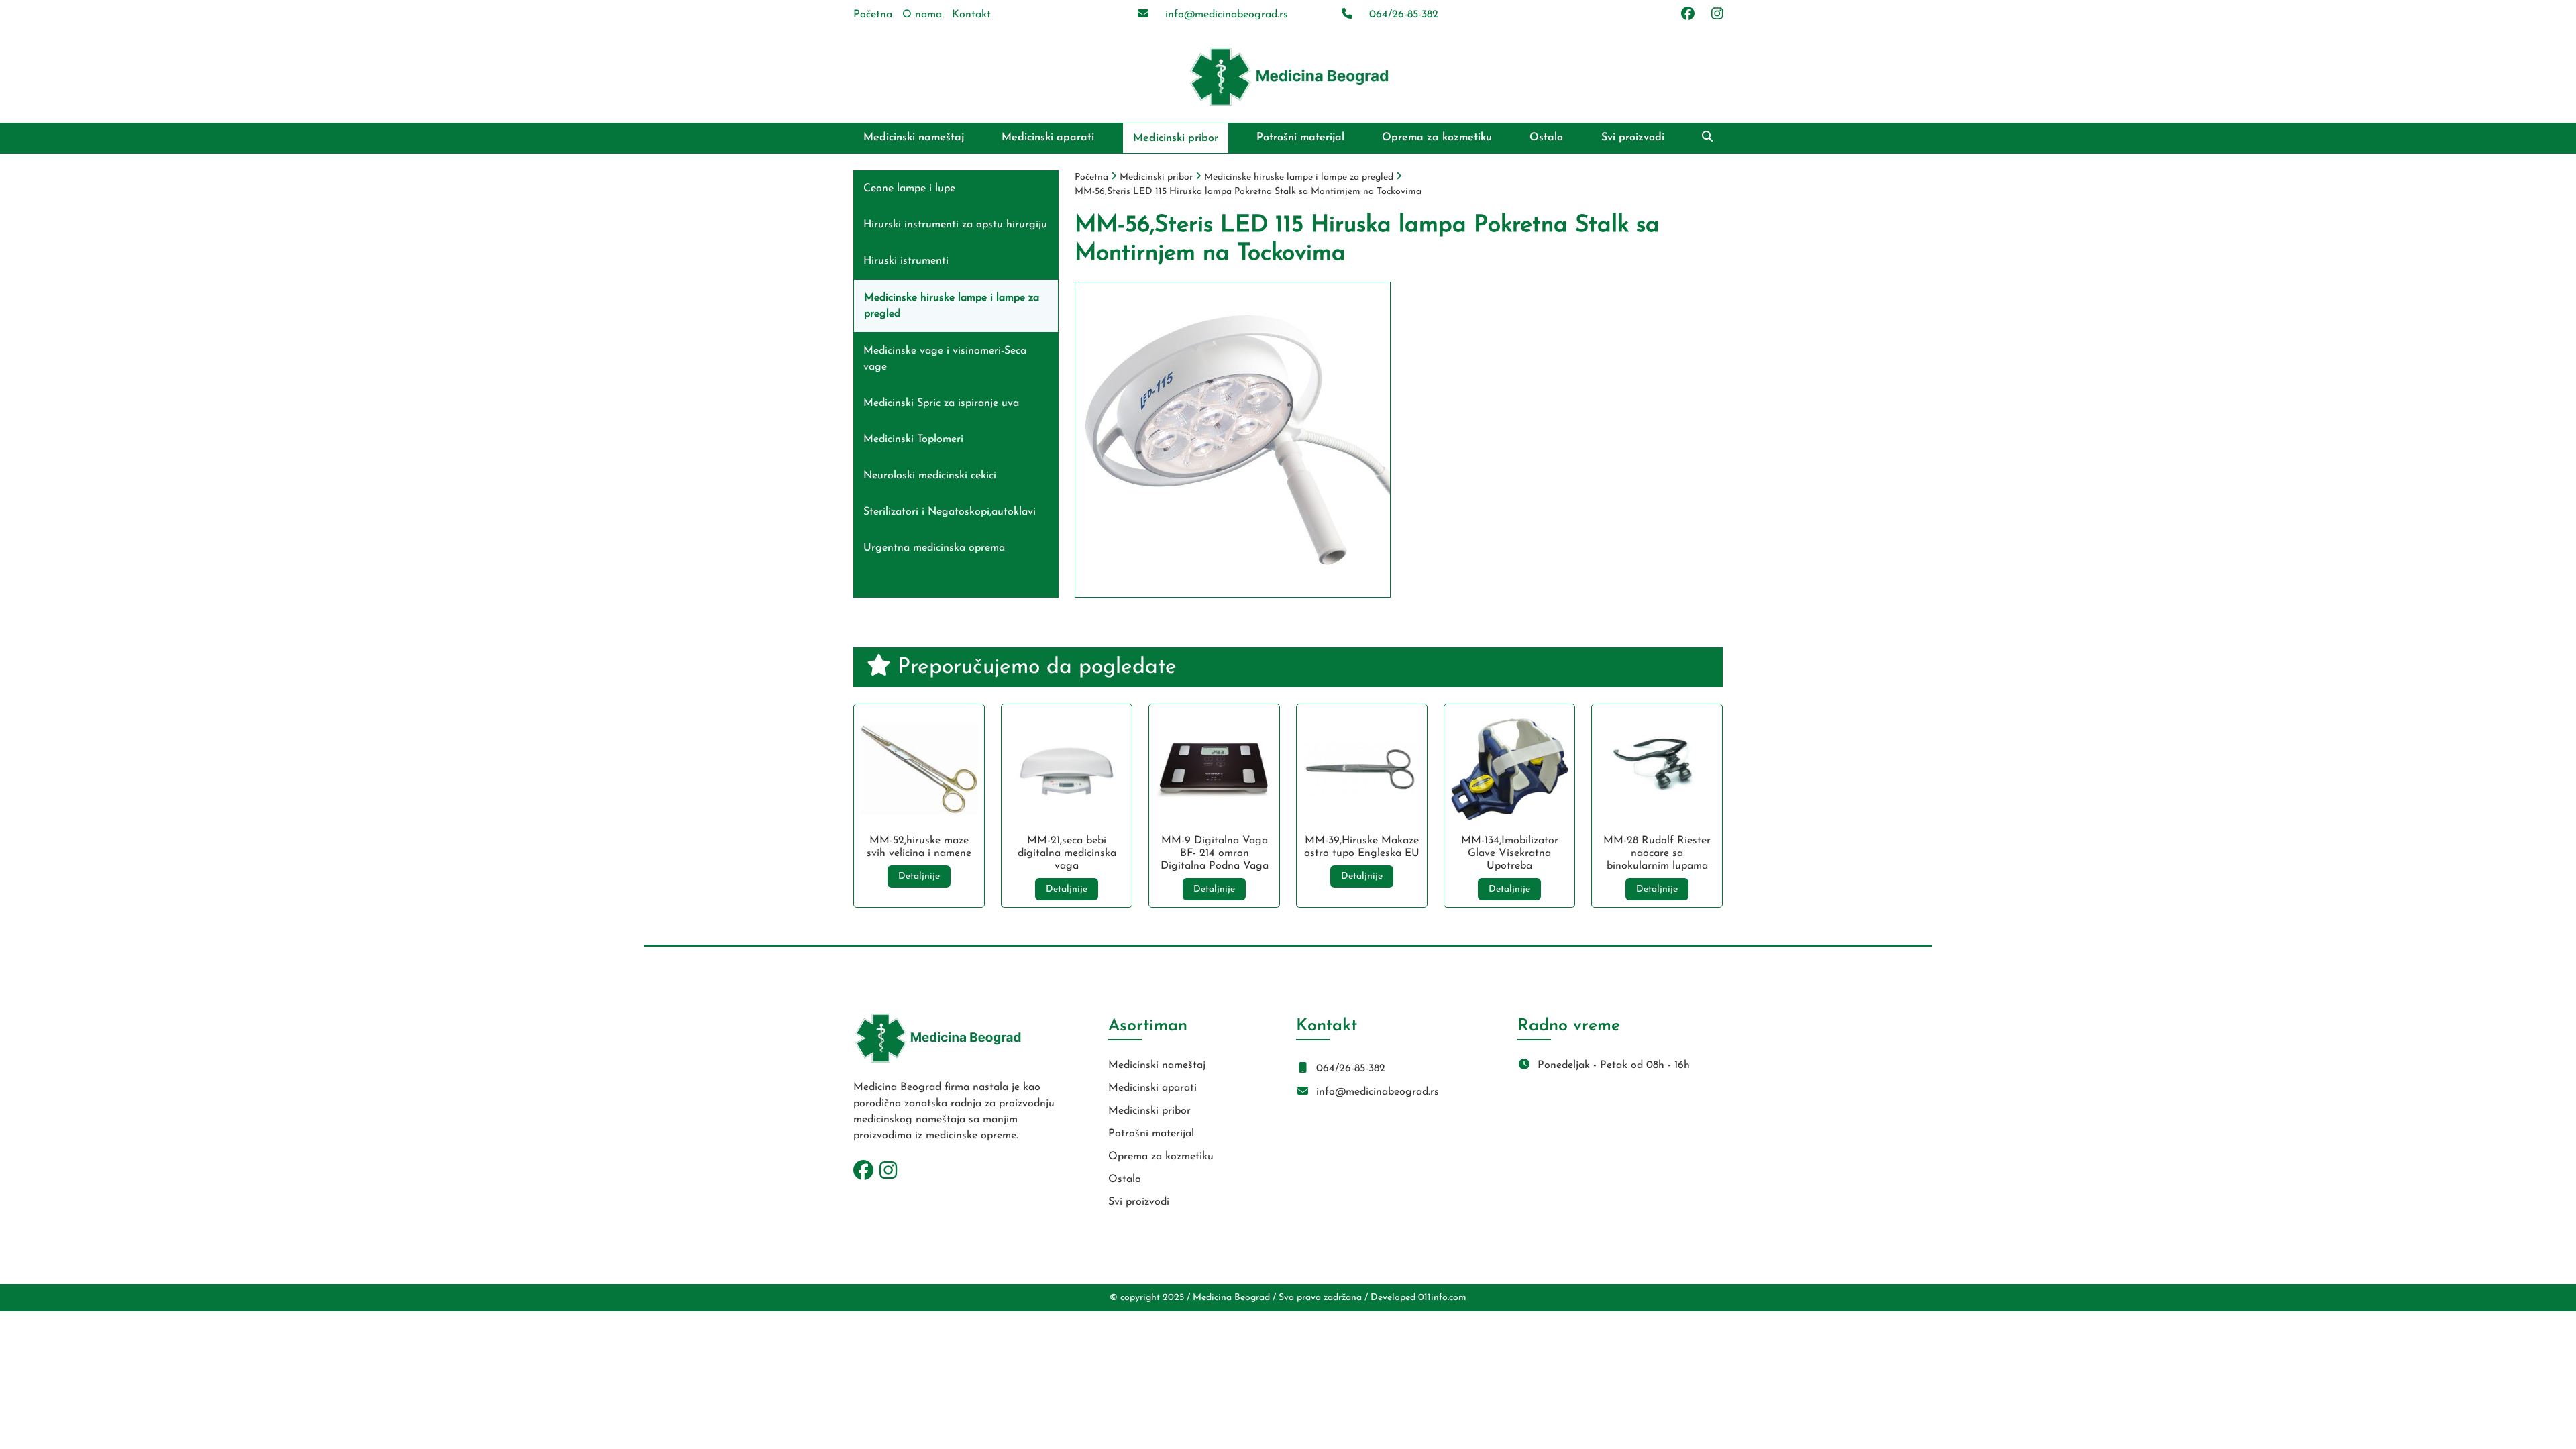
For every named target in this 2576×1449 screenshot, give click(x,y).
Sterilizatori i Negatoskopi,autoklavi (950, 512)
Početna (873, 15)
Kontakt (971, 15)
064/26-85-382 (1402, 15)
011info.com (1442, 1298)
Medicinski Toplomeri (913, 439)
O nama (922, 15)
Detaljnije (919, 876)
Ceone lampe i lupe (909, 189)
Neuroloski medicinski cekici (930, 476)
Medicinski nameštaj (914, 138)
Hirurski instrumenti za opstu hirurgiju (955, 225)
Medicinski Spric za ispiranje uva (941, 403)
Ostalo (1546, 138)
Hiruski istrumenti (906, 261)
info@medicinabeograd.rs (1225, 15)
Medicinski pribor (1176, 138)
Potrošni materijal (1300, 138)
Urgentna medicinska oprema (934, 548)
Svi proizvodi (1633, 138)
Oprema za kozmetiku (1437, 138)
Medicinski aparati (1048, 138)
